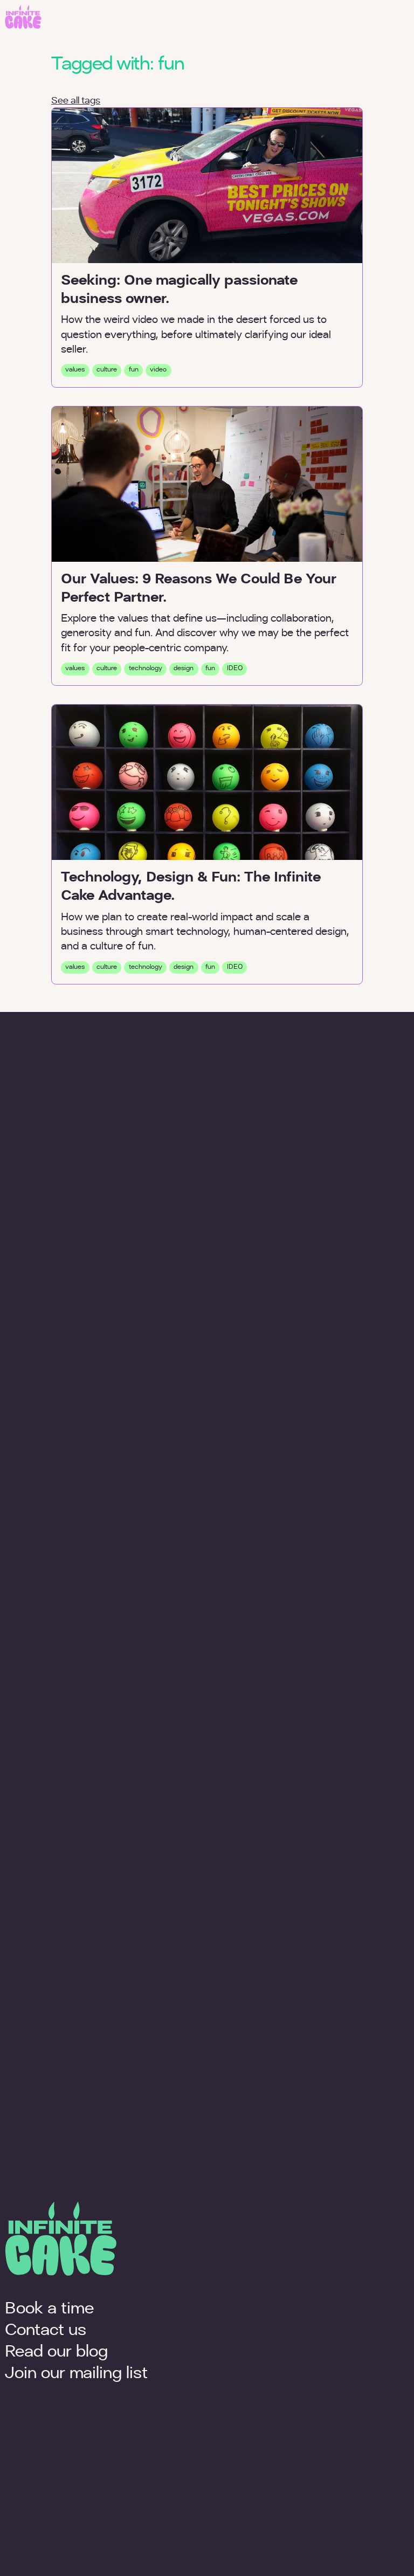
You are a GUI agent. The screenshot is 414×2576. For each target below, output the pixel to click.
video (158, 370)
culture (107, 370)
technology (146, 669)
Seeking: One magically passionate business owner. (179, 290)
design (184, 669)
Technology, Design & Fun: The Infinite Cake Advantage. (191, 887)
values (75, 370)
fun (134, 370)
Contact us (46, 2331)
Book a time (49, 2309)
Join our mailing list (76, 2374)
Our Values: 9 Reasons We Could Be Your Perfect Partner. (199, 589)
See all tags (76, 101)
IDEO (235, 669)
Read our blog (56, 2353)
